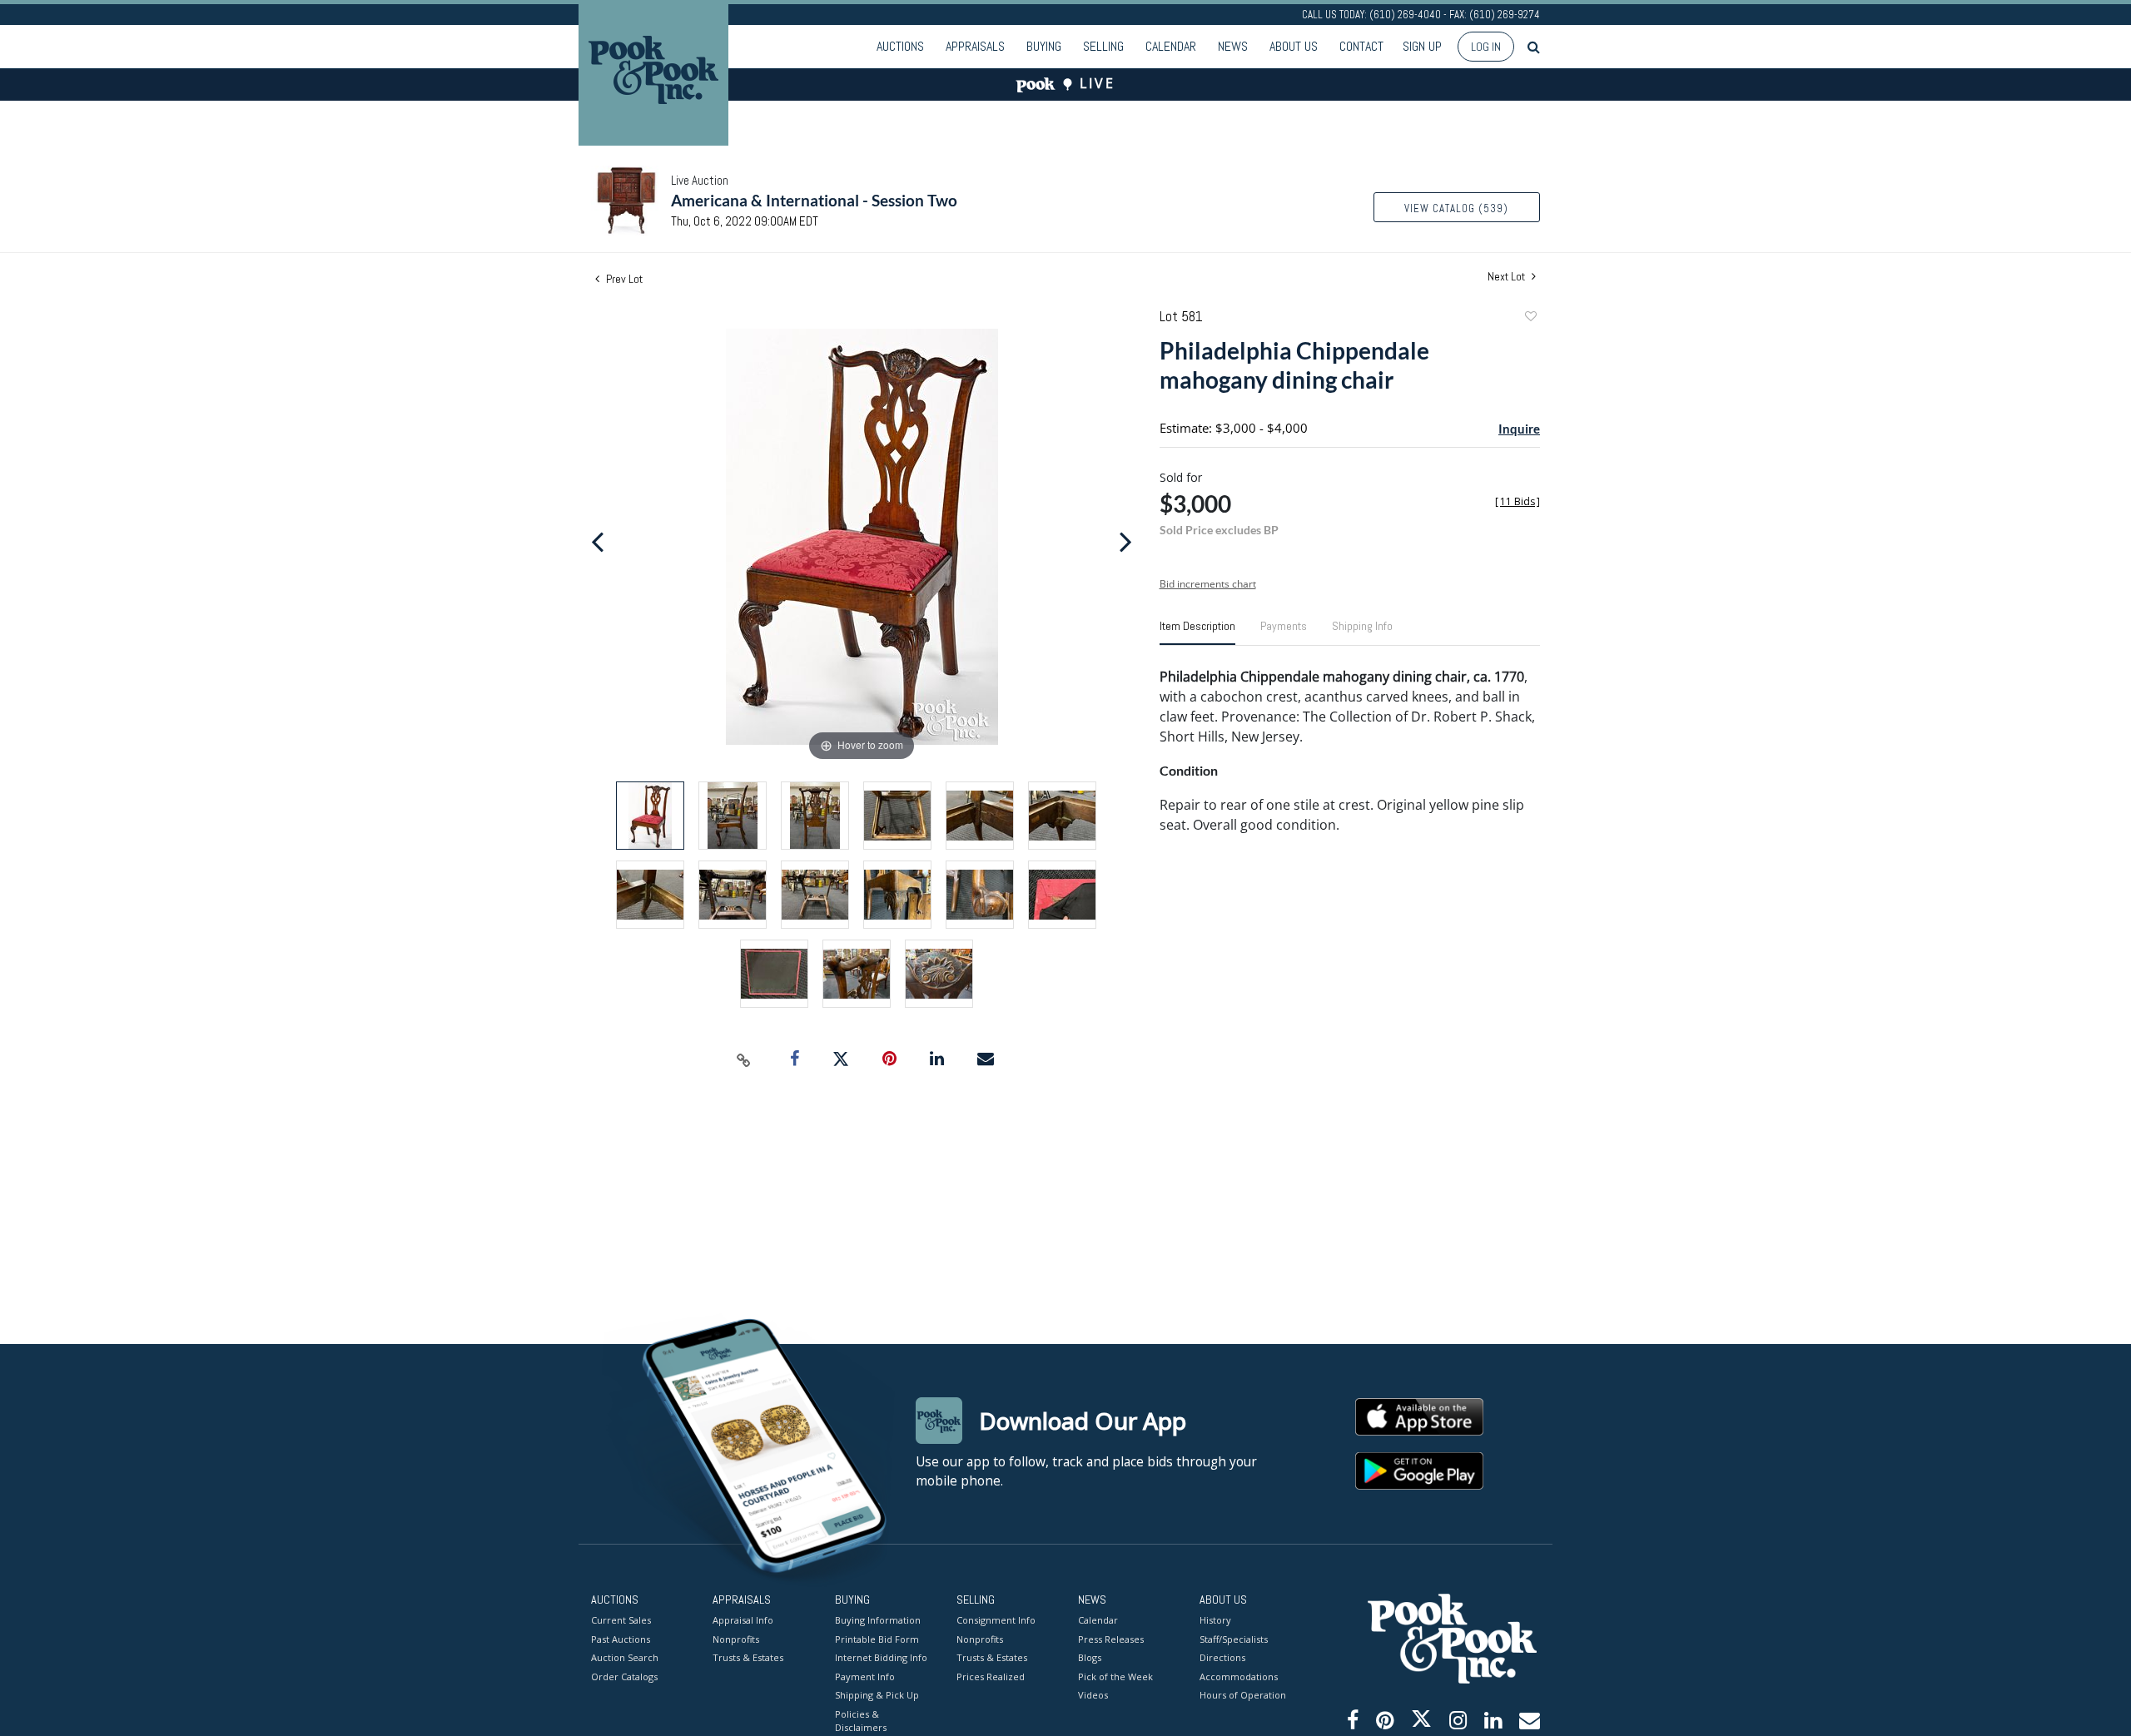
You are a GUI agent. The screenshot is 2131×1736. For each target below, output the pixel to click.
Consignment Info (996, 1620)
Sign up (1422, 46)
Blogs (1090, 1657)
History (1215, 1620)
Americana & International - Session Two (814, 200)
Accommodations (1239, 1676)
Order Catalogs (624, 1676)
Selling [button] (1103, 46)
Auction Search (625, 1657)
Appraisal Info (743, 1620)
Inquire (1519, 429)
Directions (1222, 1657)
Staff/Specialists (1234, 1639)
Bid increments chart (1208, 584)
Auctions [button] (900, 46)
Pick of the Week (1115, 1676)
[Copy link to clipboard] (744, 1059)
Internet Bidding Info (881, 1657)
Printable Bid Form (877, 1639)
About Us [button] (1294, 46)
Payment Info (865, 1676)
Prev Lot (623, 279)
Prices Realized (991, 1676)
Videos (1093, 1695)
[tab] (1197, 632)
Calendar (1171, 46)
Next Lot (1508, 277)
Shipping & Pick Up (877, 1695)
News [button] (1233, 46)
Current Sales (621, 1620)
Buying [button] (1044, 46)
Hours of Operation (1243, 1695)
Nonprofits (736, 1639)
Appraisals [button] (975, 46)
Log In (1486, 47)
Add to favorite (1530, 318)
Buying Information (878, 1620)
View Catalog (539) (1456, 208)
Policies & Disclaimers (861, 1721)
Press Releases (1111, 1639)
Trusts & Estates (748, 1657)
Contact (1361, 46)
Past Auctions (621, 1639)
